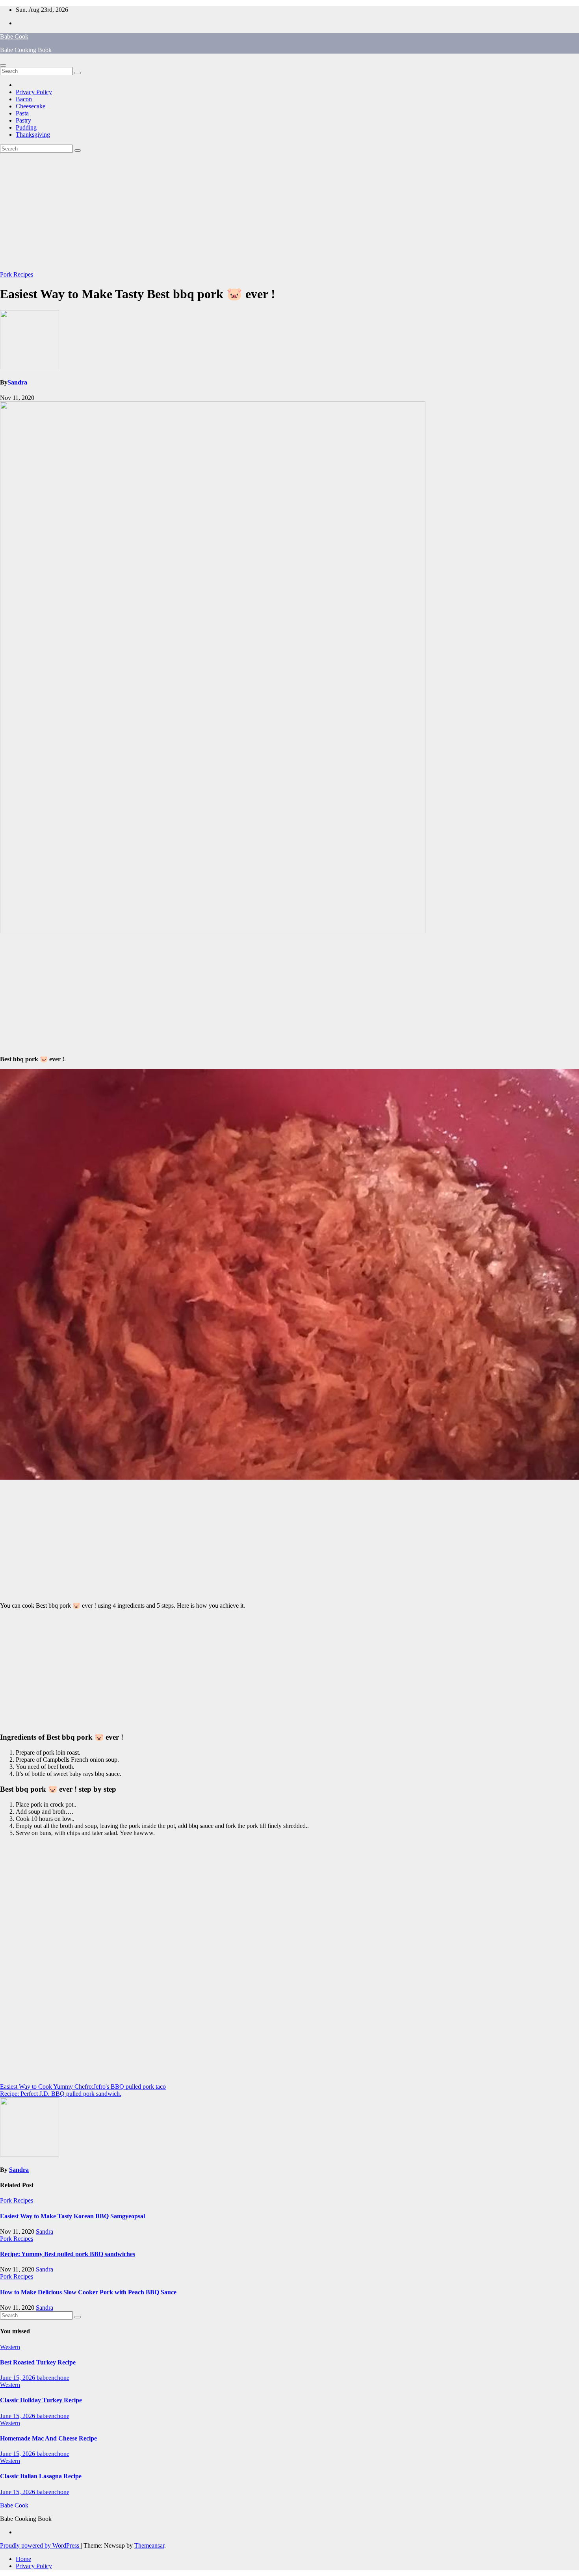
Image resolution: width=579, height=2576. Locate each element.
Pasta (22, 113)
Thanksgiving (33, 135)
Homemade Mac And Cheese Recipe (48, 2438)
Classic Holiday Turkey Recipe (41, 2400)
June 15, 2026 (18, 2378)
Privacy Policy (34, 92)
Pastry (23, 120)
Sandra (17, 382)
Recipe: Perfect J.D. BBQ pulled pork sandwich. (61, 2094)
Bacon (24, 99)
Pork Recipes (17, 274)
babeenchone (53, 2378)
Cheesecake (31, 106)
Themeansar (149, 2545)
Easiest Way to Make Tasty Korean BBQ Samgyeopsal (72, 2216)
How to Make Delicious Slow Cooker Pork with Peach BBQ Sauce (88, 2292)
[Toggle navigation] (3, 65)
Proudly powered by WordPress (40, 2545)
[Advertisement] (289, 212)
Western (10, 2347)
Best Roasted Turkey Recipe (38, 2362)
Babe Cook (14, 36)
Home (23, 2559)
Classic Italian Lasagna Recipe (41, 2476)
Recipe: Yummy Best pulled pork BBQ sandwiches (68, 2254)
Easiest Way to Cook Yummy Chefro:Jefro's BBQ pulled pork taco (83, 2087)
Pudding (26, 127)
